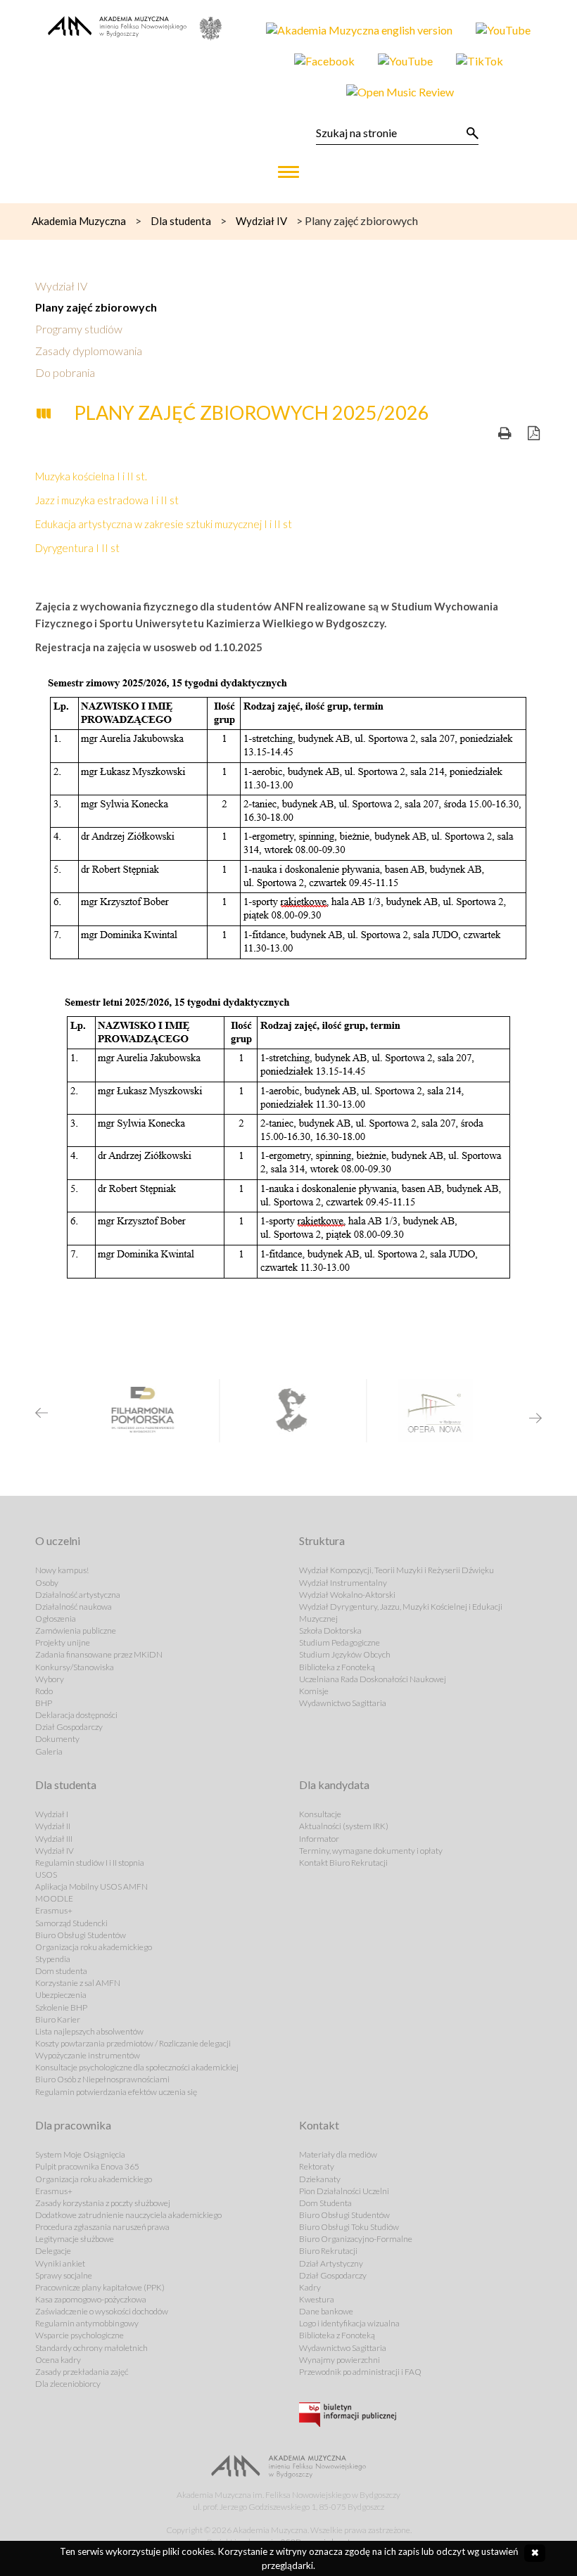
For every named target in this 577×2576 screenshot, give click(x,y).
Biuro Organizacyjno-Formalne (356, 2239)
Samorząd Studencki (71, 1923)
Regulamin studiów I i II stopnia (90, 1863)
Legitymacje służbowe (75, 2239)
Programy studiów (79, 329)
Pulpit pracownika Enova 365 (87, 2166)
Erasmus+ (54, 1910)
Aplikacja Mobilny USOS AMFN (91, 1886)
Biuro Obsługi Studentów (81, 1935)
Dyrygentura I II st (77, 548)
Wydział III (54, 1839)
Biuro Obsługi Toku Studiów (349, 2227)
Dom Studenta (325, 2203)
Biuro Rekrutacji (328, 2251)
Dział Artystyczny (331, 2263)
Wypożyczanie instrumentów (88, 2055)
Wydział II (53, 1826)
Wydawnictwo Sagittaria (343, 1703)
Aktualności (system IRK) (344, 1826)
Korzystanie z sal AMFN (78, 1983)
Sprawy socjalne (64, 2275)
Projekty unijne (63, 1642)
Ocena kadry (58, 2360)
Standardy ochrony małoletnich (91, 2348)
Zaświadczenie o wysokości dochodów (102, 2311)
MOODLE (54, 1898)
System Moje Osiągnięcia (80, 2154)
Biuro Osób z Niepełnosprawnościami (102, 2079)
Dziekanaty (320, 2179)
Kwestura (317, 2299)
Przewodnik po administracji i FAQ (360, 2372)
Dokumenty (57, 1739)
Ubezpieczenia (61, 1995)
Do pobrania (65, 372)
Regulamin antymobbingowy (87, 2323)
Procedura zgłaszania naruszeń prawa (102, 2227)
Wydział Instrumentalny (343, 1583)
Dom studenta (61, 1971)
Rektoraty (317, 2166)
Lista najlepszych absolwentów (89, 2031)
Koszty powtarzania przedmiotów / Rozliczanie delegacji (133, 2043)
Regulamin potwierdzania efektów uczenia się (116, 2092)
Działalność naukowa (74, 1607)
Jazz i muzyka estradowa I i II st (107, 500)
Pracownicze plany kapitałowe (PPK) (100, 2287)
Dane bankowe (326, 2311)
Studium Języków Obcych (345, 1654)
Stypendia (53, 1959)
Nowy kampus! (62, 1570)
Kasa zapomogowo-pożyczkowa (91, 2299)
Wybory (50, 1679)
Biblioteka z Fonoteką (337, 1667)
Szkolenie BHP (61, 2007)
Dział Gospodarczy (69, 1727)
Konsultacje (320, 1814)
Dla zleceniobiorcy (68, 2384)
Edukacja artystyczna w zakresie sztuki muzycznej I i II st (164, 524)
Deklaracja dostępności (76, 1715)
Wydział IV (61, 286)
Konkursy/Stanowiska (75, 1667)
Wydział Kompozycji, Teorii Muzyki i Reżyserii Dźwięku (397, 1570)
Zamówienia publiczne (76, 1630)
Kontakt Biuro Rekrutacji (343, 1863)
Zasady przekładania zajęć (82, 2372)
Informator (319, 1839)
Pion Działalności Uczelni (344, 2191)
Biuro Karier (58, 2019)
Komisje (314, 1691)
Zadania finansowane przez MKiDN (99, 1654)
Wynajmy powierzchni (340, 2360)
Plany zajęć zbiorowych (96, 307)
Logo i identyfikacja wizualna (349, 2323)
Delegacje (53, 2251)
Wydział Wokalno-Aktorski (347, 1595)
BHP (44, 1703)
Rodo (44, 1691)
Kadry (310, 2287)
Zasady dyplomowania (89, 351)
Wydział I (52, 1814)
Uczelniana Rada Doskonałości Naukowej (373, 1679)
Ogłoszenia (56, 1619)
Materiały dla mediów (338, 2154)
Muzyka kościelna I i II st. (91, 476)
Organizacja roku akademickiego (94, 1947)
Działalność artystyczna (78, 1595)
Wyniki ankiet (60, 2263)
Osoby (47, 1583)
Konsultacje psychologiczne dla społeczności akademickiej (137, 2067)
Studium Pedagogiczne (340, 1642)
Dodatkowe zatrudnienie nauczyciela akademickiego (128, 2215)
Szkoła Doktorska (330, 1630)
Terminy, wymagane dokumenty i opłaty (371, 1851)
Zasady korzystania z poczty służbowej (103, 2203)
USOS (46, 1875)
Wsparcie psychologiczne (80, 2335)
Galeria (49, 1751)
